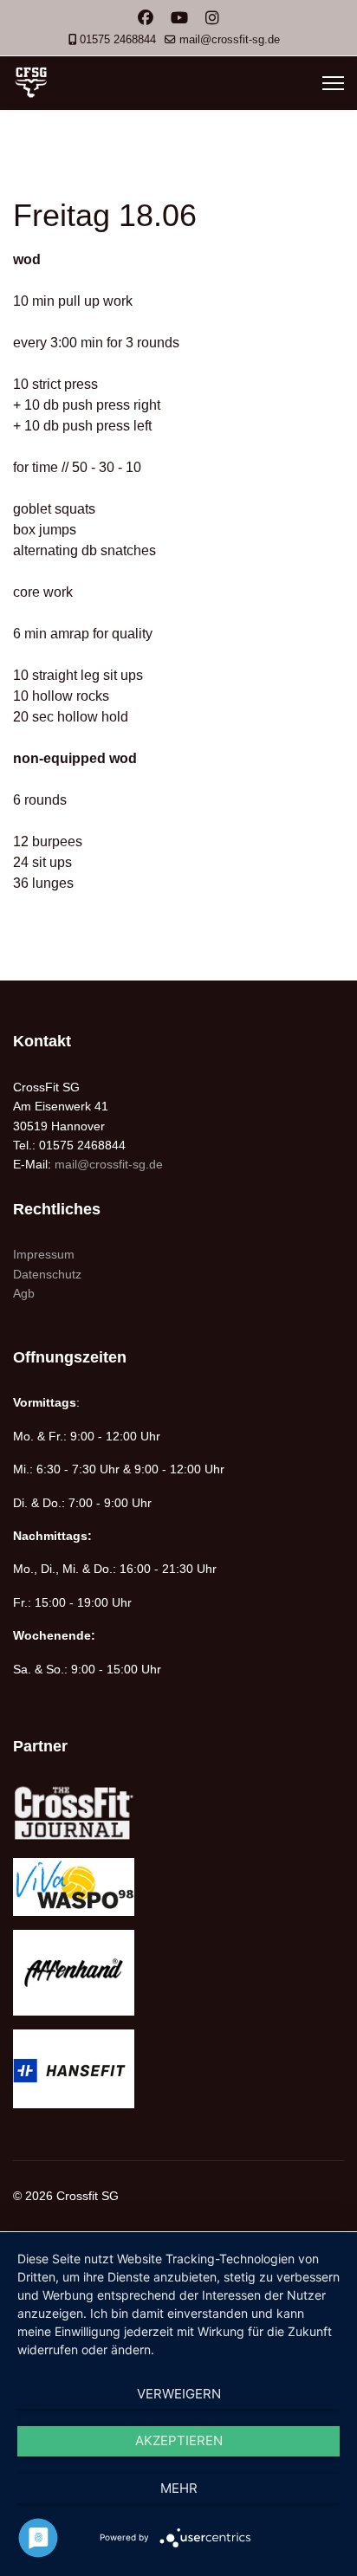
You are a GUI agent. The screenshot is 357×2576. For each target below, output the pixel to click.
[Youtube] (179, 18)
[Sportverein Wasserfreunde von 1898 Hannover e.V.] (178, 1887)
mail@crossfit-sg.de (230, 40)
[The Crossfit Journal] (178, 1813)
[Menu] (333, 83)
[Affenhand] (178, 1973)
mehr (179, 2488)
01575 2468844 (118, 40)
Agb (24, 1293)
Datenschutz (47, 1274)
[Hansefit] (178, 2069)
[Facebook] (146, 18)
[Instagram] (212, 18)
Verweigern (179, 2394)
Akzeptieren (179, 2440)
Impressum (44, 1254)
